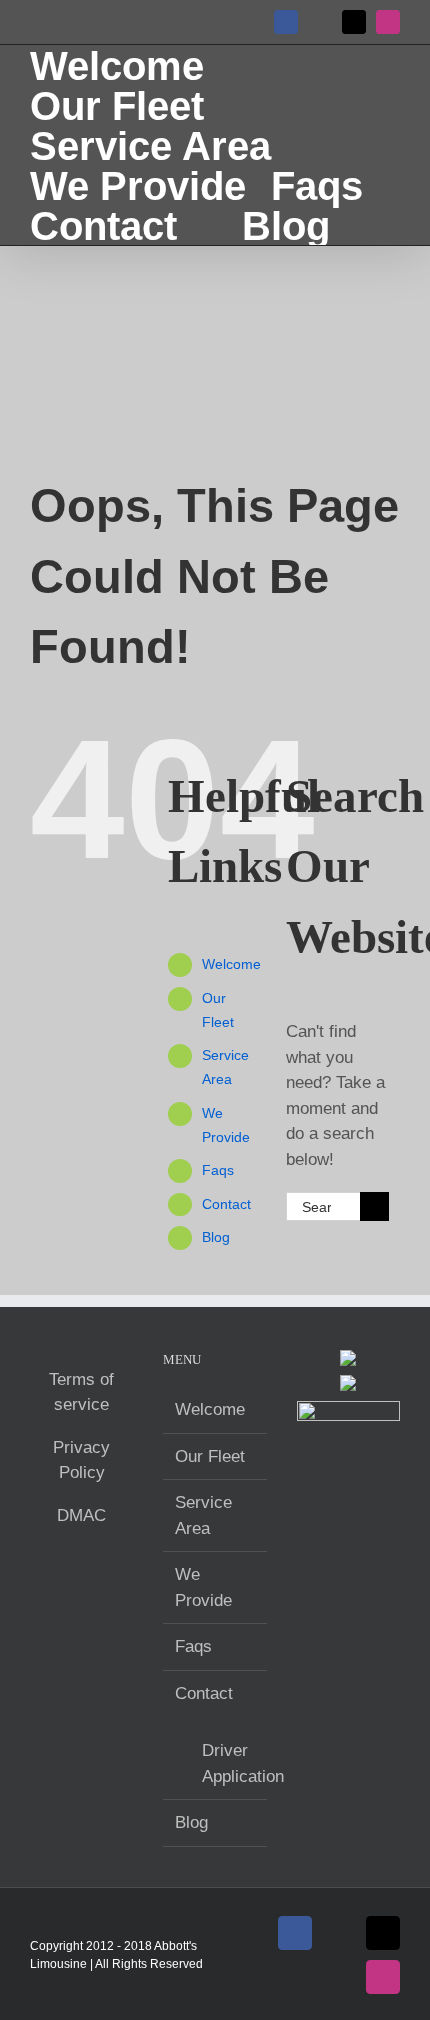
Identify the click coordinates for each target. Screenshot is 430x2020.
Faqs (218, 1170)
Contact (226, 1204)
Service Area (203, 1515)
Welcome (231, 964)
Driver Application (224, 1763)
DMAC (81, 1515)
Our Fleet (210, 1456)
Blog (216, 1237)
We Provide (203, 1587)
